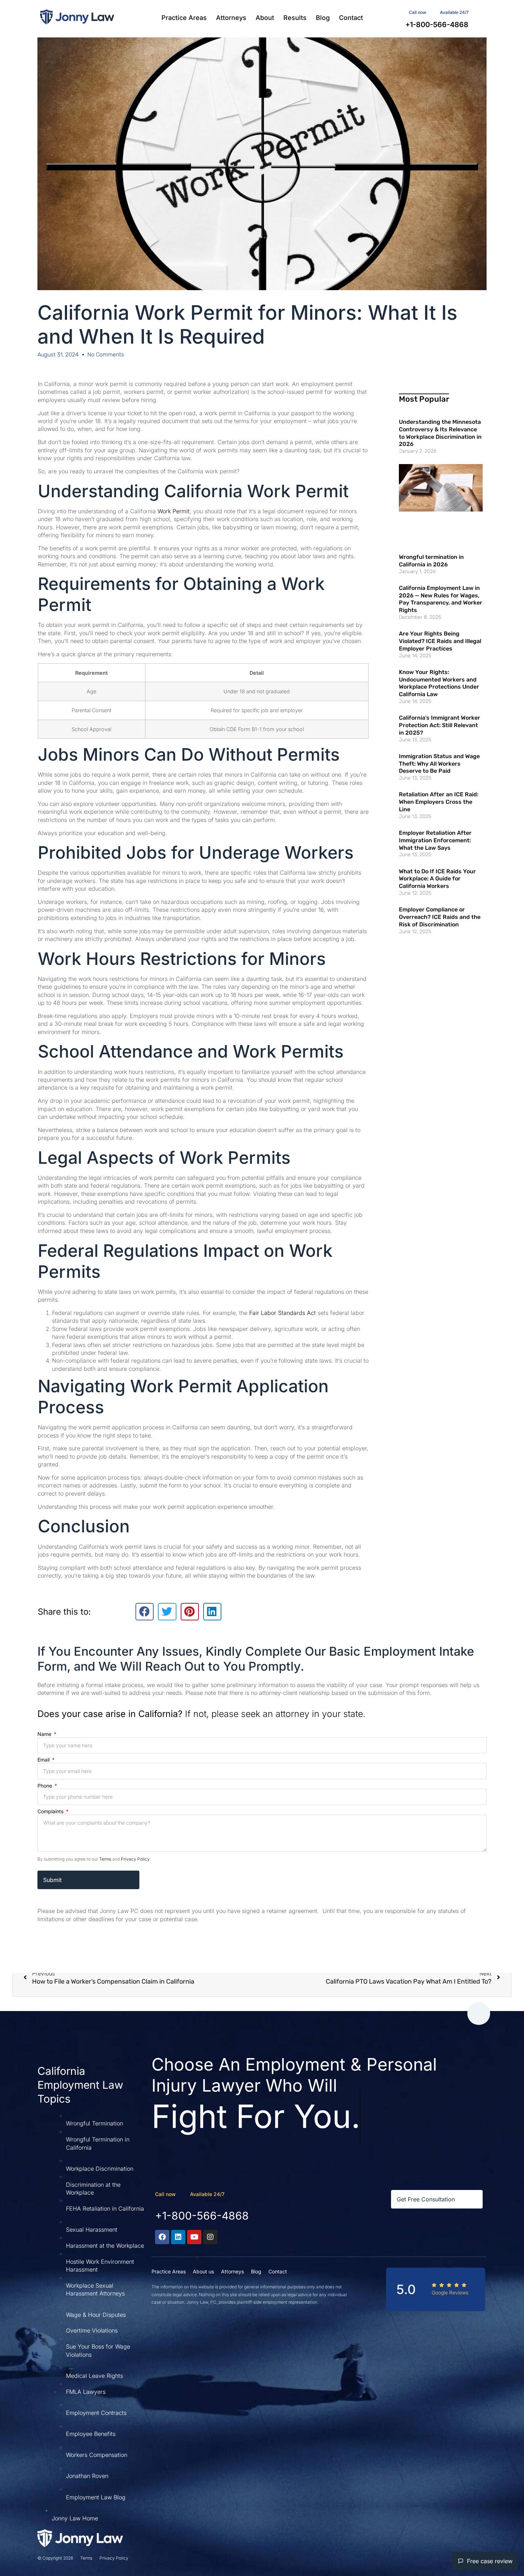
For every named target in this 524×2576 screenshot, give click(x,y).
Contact (351, 18)
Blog (323, 18)
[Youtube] (194, 2237)
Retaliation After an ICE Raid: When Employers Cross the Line (439, 802)
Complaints (51, 1811)
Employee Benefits (91, 2434)
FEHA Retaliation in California (105, 2209)
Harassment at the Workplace (105, 2246)
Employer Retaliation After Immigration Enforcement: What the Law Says (435, 840)
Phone (45, 1786)
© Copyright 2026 (55, 2558)
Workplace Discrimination (100, 2169)
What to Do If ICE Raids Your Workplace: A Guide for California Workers (437, 879)
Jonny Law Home (75, 2518)
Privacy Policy (135, 1859)
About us (203, 2271)
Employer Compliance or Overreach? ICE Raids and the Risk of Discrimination (440, 917)
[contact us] (433, 11)
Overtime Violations (92, 2330)
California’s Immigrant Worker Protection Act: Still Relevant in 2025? (440, 725)
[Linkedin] (178, 2237)
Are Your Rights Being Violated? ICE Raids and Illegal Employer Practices (440, 641)
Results (295, 18)
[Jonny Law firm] (77, 17)
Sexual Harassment (92, 2230)
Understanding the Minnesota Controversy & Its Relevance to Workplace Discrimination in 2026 (440, 433)
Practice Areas (184, 18)
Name (45, 1734)
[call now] (183, 2194)
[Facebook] (162, 2237)
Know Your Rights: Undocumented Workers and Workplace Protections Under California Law (439, 683)
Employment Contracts (96, 2413)
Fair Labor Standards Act (282, 1313)
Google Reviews (450, 2292)
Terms (105, 1859)
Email (44, 1760)
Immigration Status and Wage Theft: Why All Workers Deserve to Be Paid (439, 764)
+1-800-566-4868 (202, 2216)
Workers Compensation (97, 2455)
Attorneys (231, 18)
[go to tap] (479, 2014)
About (265, 18)
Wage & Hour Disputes (96, 2315)
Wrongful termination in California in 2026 (431, 561)
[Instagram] (210, 2237)
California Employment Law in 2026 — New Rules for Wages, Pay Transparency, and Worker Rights (441, 599)
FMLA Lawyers (86, 2392)
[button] (145, 1611)
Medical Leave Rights (94, 2376)
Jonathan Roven (87, 2476)
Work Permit (174, 511)
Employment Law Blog (96, 2497)
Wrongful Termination (94, 2123)
